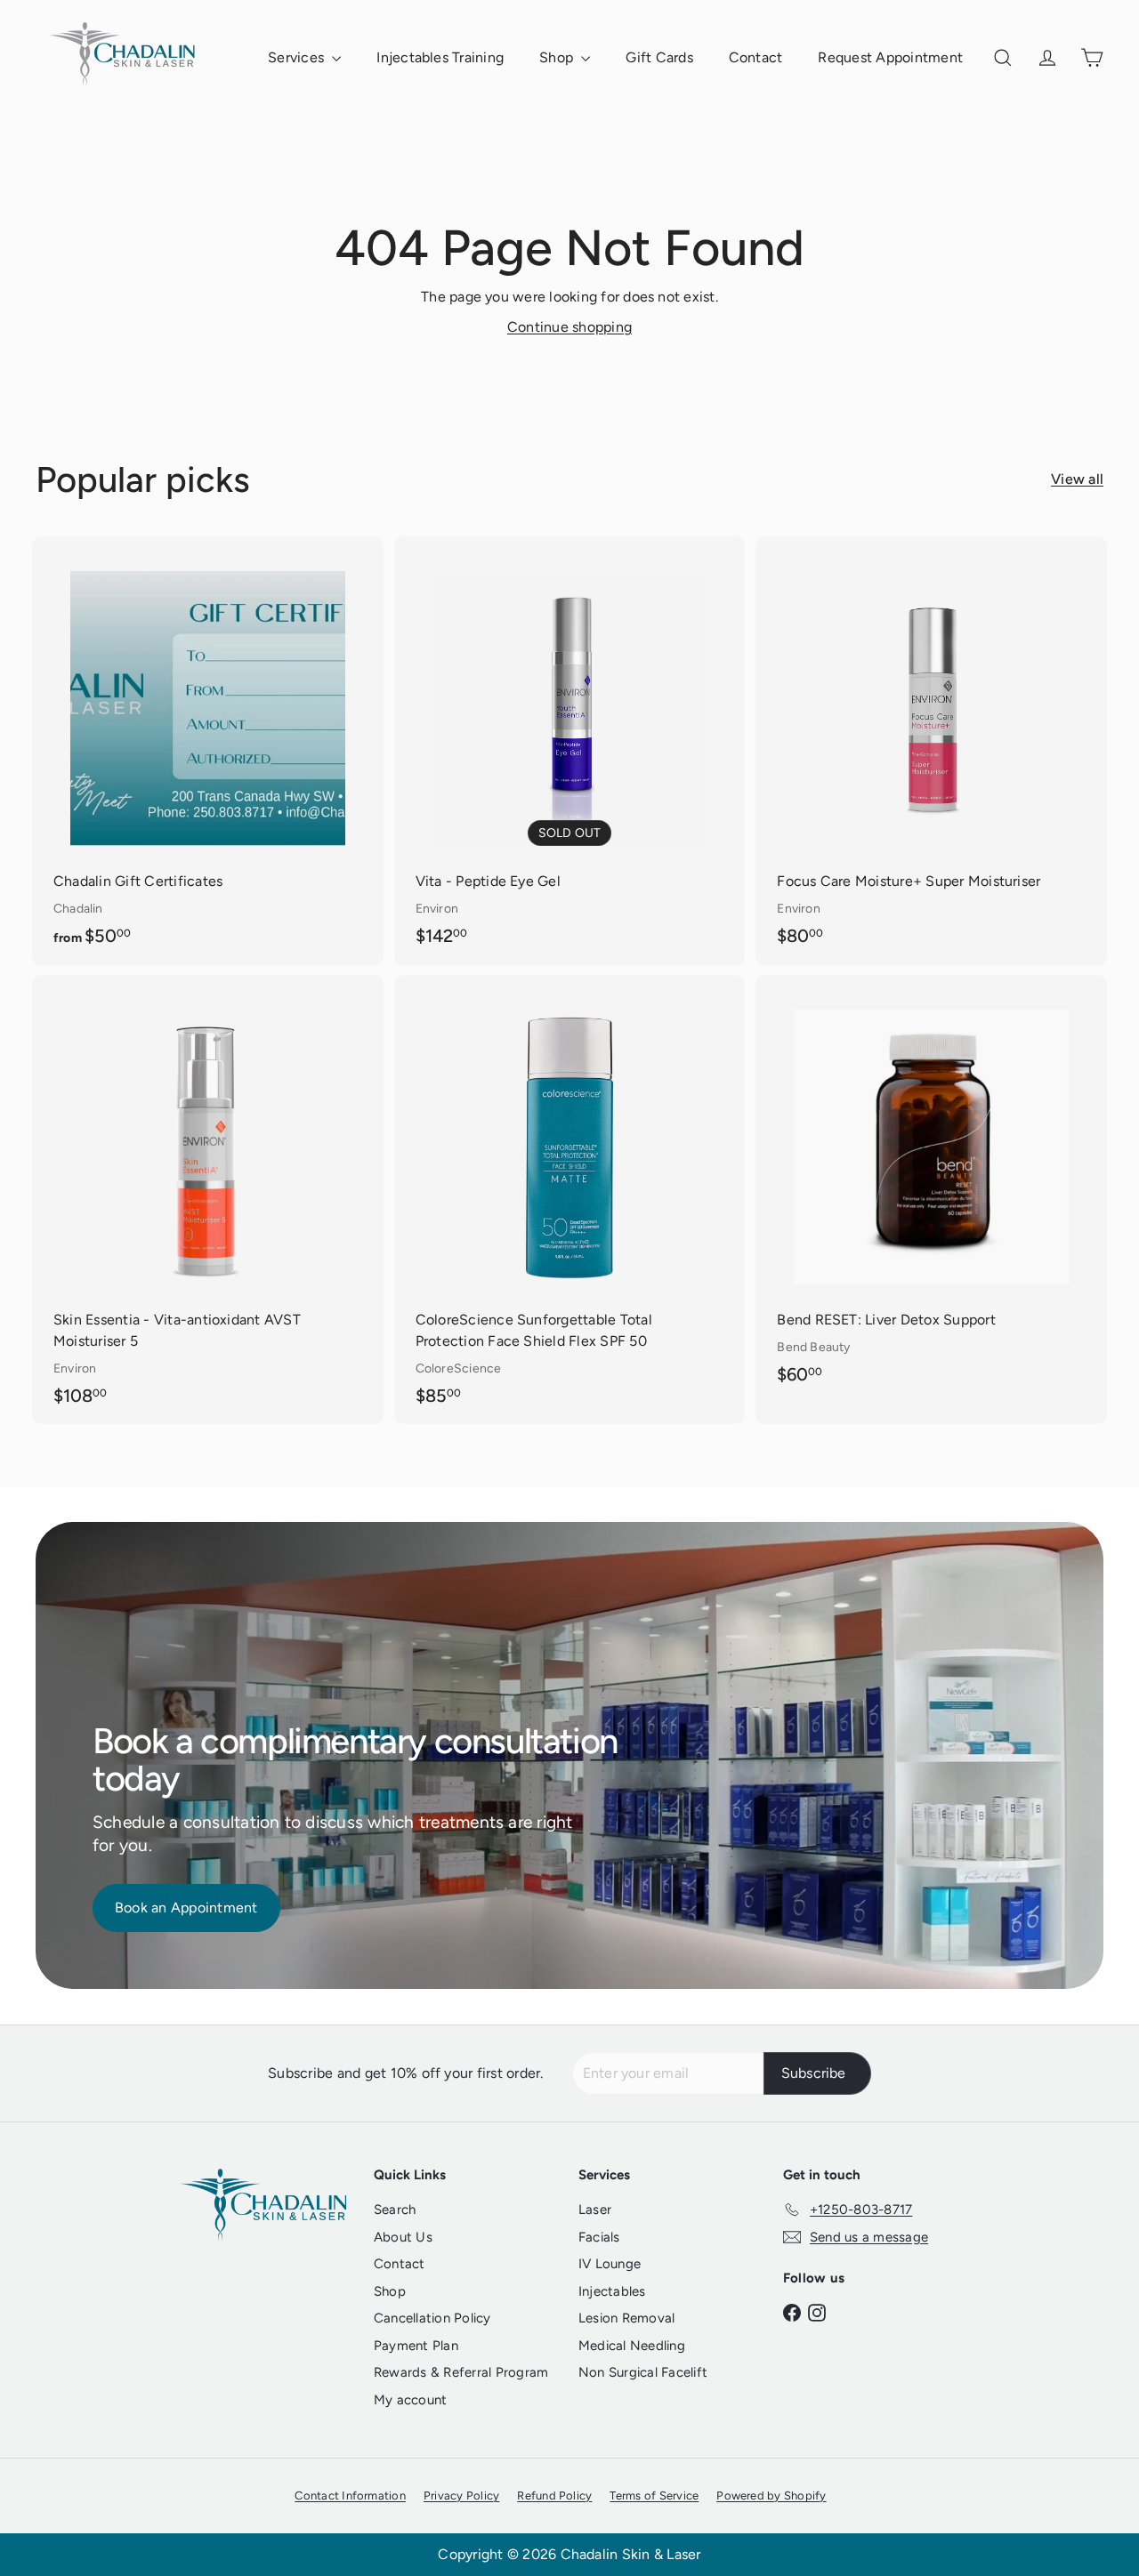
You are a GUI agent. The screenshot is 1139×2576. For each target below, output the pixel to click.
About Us (403, 2237)
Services (298, 57)
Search (395, 2210)
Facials (599, 2237)
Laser (595, 2210)
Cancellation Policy (432, 2318)
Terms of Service (654, 2495)
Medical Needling (632, 2346)
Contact (756, 57)
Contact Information (350, 2495)
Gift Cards (659, 57)
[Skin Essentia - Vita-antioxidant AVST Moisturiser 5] (208, 1199)
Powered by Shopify (771, 2495)
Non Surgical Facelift (643, 2372)
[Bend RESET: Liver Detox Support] (931, 1189)
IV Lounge (610, 2264)
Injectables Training (440, 57)
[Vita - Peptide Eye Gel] (570, 750)
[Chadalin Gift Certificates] (208, 751)
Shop (558, 57)
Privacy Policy (461, 2495)
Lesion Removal (626, 2318)
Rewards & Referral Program (461, 2372)
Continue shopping (569, 327)
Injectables (612, 2291)
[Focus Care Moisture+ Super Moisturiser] (931, 750)
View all (1077, 479)
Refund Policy (554, 2495)
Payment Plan (416, 2346)
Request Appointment (890, 57)
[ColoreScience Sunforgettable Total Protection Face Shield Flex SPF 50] (570, 1199)
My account (410, 2400)
